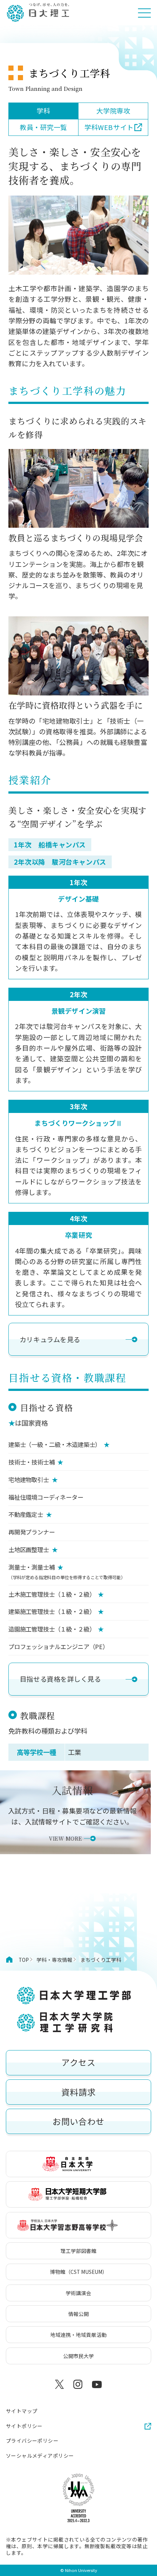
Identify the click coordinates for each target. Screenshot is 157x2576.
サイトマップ (22, 2411)
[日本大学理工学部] (38, 13)
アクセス (78, 2062)
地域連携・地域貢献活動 (78, 2335)
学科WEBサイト (109, 127)
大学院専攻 (113, 111)
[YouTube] (97, 2384)
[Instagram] (78, 2384)
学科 (43, 111)
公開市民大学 (78, 2356)
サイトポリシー (24, 2426)
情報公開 (78, 2314)
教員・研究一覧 (43, 127)
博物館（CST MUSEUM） (79, 2272)
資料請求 (79, 2092)
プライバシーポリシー (32, 2441)
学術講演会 (78, 2293)
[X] (60, 2384)
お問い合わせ (78, 2121)
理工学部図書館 (78, 2251)
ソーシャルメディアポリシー (40, 2456)
